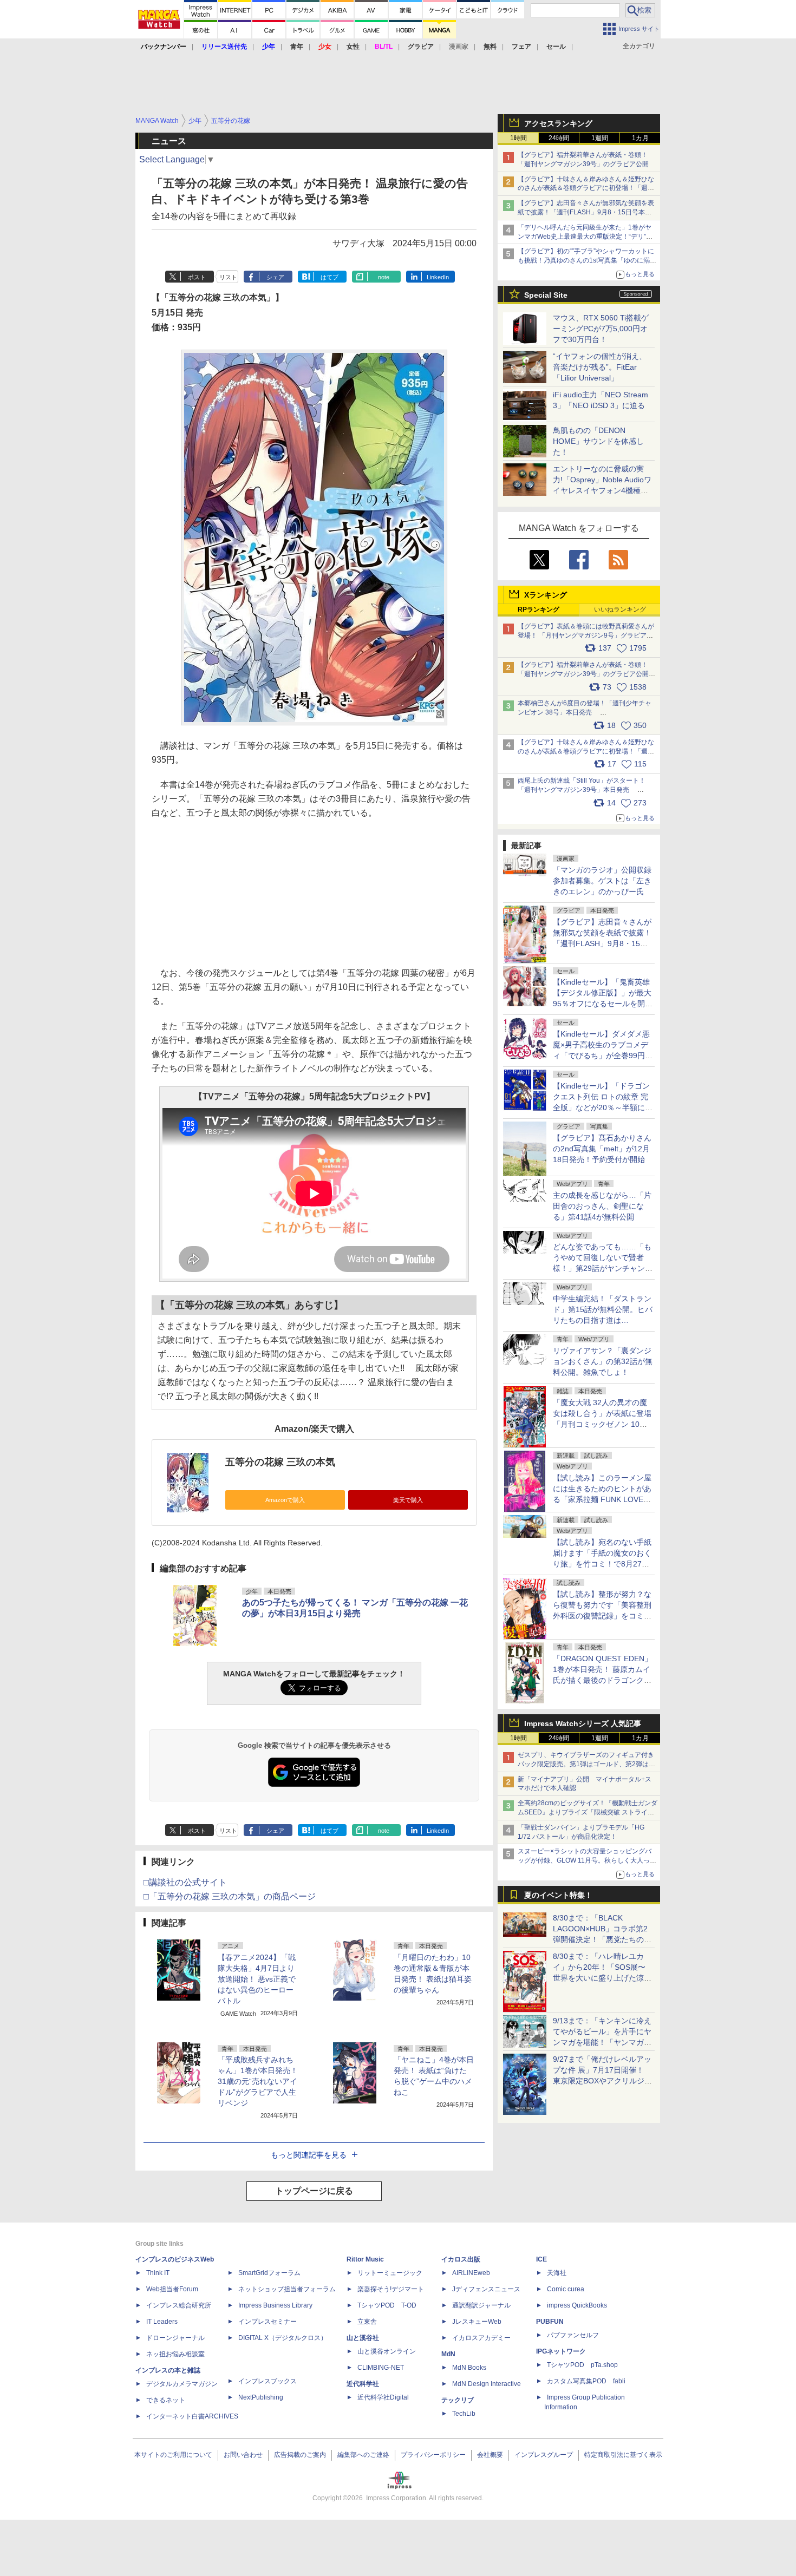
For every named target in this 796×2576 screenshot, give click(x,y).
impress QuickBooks (577, 2305)
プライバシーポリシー (433, 2455)
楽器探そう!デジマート (391, 2289)
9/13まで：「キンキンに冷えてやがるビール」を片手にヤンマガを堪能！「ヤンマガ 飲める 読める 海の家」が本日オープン (602, 2042)
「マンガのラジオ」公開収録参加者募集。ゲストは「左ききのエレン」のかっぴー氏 (602, 881)
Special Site (546, 295)
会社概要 (490, 2455)
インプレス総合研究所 (179, 2305)
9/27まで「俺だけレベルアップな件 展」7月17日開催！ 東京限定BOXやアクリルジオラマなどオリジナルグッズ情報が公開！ (602, 2081)
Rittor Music (365, 2259)
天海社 (557, 2273)
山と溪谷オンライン (387, 2351)
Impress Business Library (275, 2305)
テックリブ (458, 2400)
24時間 (559, 138)
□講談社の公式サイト (185, 1882)
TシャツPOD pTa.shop (582, 2365)
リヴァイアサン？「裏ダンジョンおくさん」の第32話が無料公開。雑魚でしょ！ (603, 1361)
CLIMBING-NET (381, 2368)
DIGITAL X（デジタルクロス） (283, 2338)
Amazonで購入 (285, 1500)
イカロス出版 (461, 2259)
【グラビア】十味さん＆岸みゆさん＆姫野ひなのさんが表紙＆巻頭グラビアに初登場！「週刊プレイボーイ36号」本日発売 (586, 188)
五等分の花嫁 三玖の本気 (280, 1462)
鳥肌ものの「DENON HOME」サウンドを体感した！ (598, 441)
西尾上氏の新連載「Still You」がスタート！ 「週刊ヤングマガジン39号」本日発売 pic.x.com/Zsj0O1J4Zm (582, 790)
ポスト (197, 277)
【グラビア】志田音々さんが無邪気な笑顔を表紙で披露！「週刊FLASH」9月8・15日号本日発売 (586, 212)
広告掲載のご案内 (300, 2455)
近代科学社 (363, 2384)
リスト (228, 277)
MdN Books (469, 2368)
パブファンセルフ (573, 2335)
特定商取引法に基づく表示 (623, 2455)
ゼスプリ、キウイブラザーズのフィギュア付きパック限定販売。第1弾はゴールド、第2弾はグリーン (586, 1764)
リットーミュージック (390, 2273)
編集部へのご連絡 (363, 2455)
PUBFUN (550, 2322)
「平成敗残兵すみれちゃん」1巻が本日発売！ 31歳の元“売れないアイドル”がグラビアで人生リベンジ (258, 2081)
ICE (541, 2259)
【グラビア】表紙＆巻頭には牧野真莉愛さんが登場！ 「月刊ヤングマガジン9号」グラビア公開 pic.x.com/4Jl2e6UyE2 (586, 635)
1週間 (600, 138)
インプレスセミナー (267, 2322)
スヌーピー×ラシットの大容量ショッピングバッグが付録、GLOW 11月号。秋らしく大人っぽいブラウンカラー (587, 1860)
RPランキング (539, 609)
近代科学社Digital (383, 2397)
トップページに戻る (314, 2191)
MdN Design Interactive (487, 2384)
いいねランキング (620, 609)
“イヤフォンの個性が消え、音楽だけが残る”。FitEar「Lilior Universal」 (600, 367)
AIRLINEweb (471, 2273)
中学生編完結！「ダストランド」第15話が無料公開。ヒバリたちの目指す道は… (603, 1309)
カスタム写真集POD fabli (586, 2381)
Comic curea (566, 2289)
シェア (275, 277)
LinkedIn (438, 277)
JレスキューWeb (477, 2322)
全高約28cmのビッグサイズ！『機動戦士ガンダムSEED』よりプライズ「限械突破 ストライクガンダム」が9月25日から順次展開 (588, 1812)
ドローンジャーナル (175, 2338)
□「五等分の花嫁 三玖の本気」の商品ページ (230, 1896)
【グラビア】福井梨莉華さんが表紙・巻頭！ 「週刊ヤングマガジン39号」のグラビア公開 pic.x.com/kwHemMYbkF (587, 674)
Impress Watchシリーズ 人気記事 (583, 1723)
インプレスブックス (267, 2381)
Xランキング (546, 595)
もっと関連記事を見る (309, 2155)
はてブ (330, 277)
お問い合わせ (243, 2455)
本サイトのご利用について (173, 2455)
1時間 (518, 138)
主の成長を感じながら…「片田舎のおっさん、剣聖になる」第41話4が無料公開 (602, 1206)
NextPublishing (261, 2397)
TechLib (464, 2414)
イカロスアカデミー (481, 2338)
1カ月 (640, 138)
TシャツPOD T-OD (387, 2305)
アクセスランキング (558, 123)
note (384, 277)
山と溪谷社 (363, 2338)
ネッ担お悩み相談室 (175, 2354)
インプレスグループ (544, 2455)
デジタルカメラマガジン (182, 2384)
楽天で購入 (408, 1500)
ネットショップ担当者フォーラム (287, 2289)
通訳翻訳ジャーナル (481, 2305)
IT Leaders (162, 2322)
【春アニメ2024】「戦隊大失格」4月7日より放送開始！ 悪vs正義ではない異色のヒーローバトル (257, 1979)
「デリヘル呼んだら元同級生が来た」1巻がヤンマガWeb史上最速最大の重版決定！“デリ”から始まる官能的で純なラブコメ (585, 237)
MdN (448, 2354)
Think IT (158, 2273)
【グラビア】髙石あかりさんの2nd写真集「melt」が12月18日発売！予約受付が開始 (602, 1149)
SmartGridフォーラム (269, 2273)
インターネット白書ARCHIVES (192, 2416)
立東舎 (367, 2322)
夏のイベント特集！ (558, 1895)
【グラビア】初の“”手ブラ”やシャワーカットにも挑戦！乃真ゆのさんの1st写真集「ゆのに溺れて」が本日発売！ (587, 260)
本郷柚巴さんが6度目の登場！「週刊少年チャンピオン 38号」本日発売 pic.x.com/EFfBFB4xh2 (585, 712)
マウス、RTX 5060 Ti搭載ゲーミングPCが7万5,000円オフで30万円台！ (601, 329)
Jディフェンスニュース (486, 2289)
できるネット (166, 2400)
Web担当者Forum (172, 2289)
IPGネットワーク (561, 2351)
